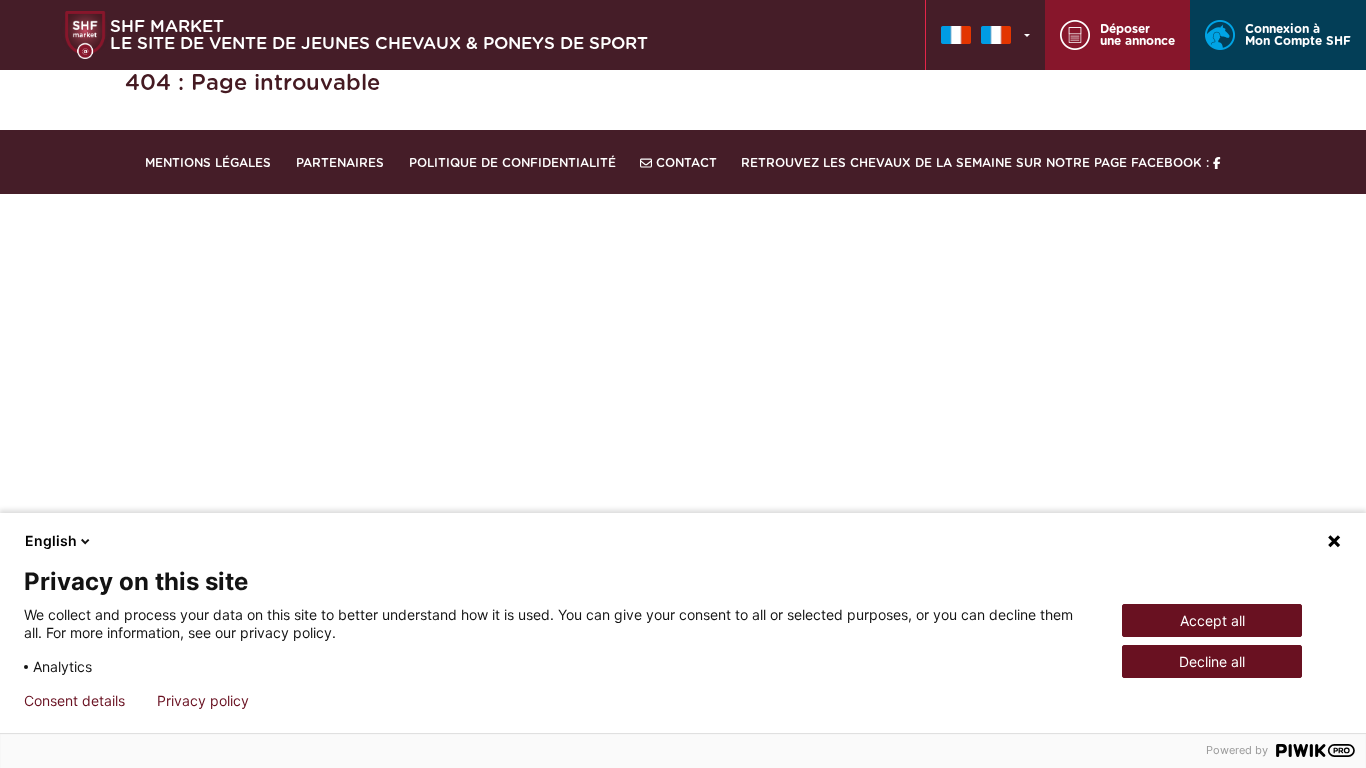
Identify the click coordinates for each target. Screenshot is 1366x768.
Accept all (1212, 620)
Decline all (1212, 661)
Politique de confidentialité (512, 163)
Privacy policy (203, 701)
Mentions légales (208, 163)
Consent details (74, 701)
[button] (985, 35)
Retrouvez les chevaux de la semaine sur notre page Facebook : (977, 163)
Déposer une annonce (1137, 35)
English (51, 540)
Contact (684, 163)
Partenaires (340, 163)
